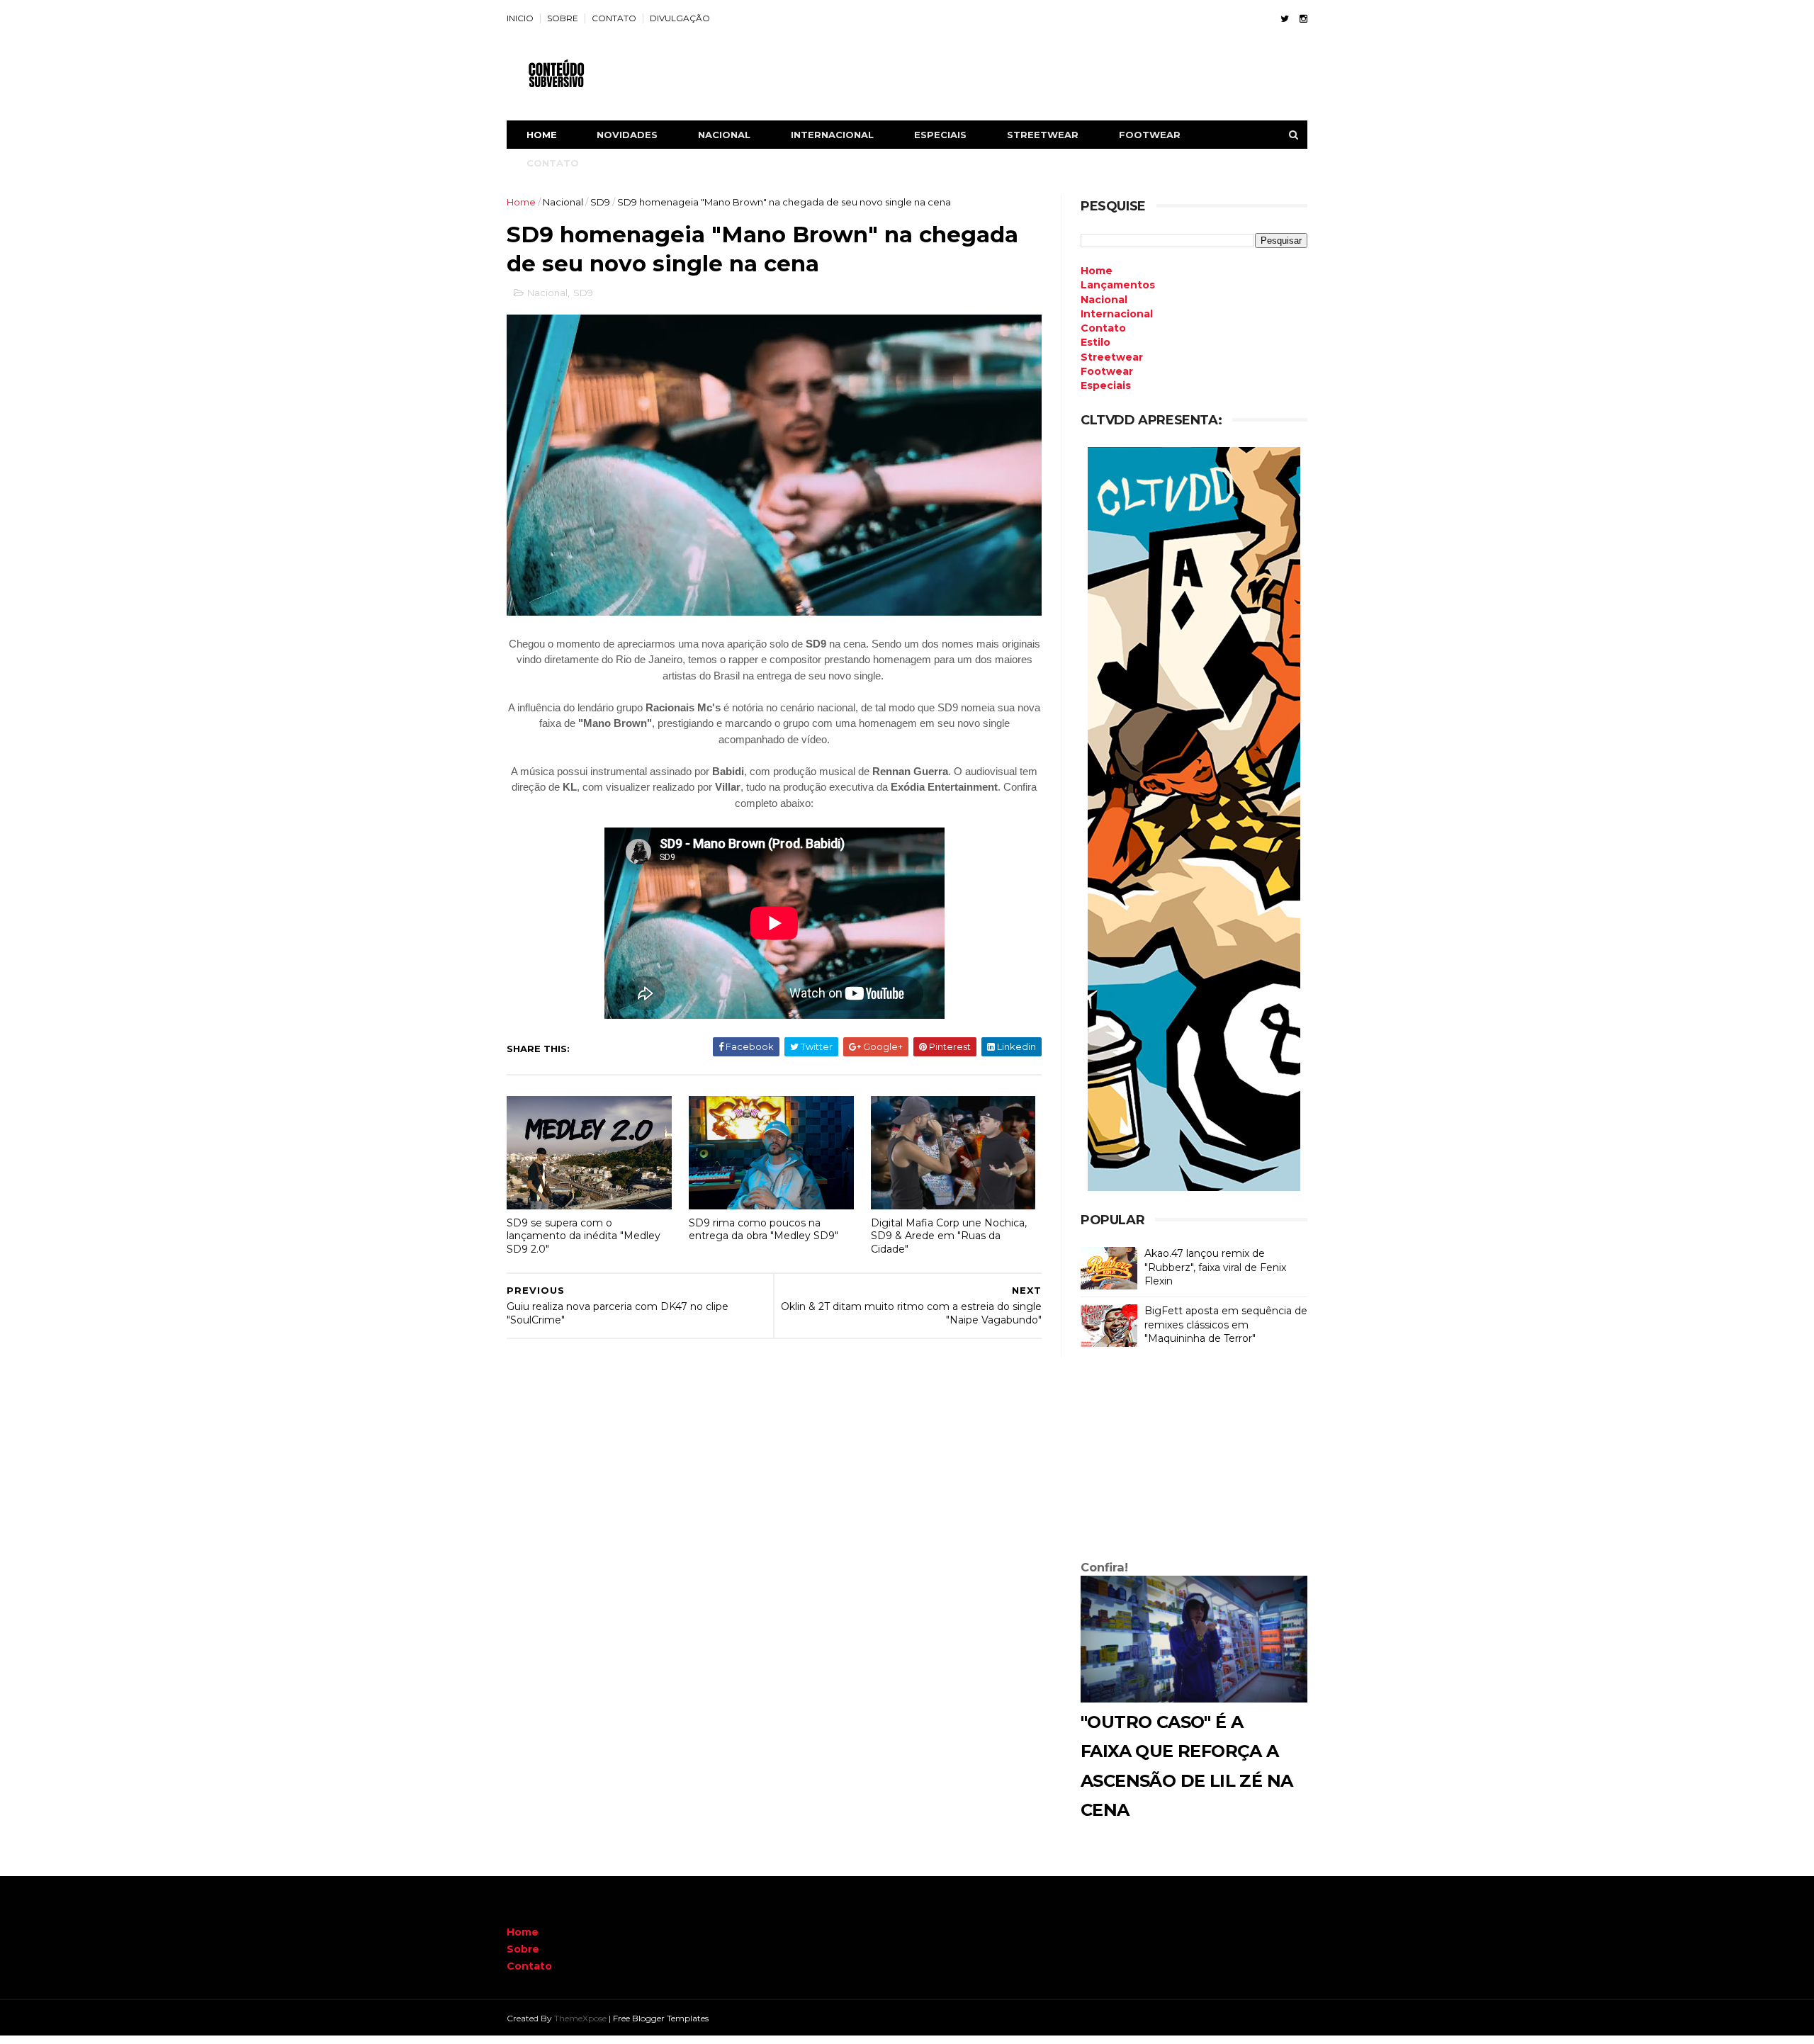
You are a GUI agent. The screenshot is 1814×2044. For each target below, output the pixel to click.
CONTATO (614, 18)
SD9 (600, 202)
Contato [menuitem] (1103, 328)
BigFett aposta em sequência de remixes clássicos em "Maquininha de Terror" (1226, 1325)
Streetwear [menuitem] (1112, 357)
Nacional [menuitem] (1104, 300)
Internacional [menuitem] (1117, 314)
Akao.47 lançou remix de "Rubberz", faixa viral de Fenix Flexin (1215, 1267)
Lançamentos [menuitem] (1118, 285)
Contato (529, 1966)
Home (542, 135)
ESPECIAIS (940, 135)
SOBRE (563, 18)
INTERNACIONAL (832, 135)
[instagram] (1303, 19)
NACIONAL (724, 135)
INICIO (520, 18)
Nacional (563, 202)
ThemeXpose (580, 2018)
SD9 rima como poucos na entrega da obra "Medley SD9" (764, 1230)
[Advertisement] (1194, 1457)
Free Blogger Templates (661, 2018)
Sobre (523, 1949)
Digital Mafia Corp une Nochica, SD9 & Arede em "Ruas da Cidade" (949, 1236)
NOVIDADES (627, 135)
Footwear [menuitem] (1107, 371)
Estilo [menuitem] (1095, 342)
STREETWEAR (1043, 135)
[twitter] (1285, 19)
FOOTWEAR (1150, 135)
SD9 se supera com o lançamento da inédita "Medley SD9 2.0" (584, 1236)
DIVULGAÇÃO (680, 18)
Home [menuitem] (1097, 271)
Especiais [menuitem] (1106, 385)
